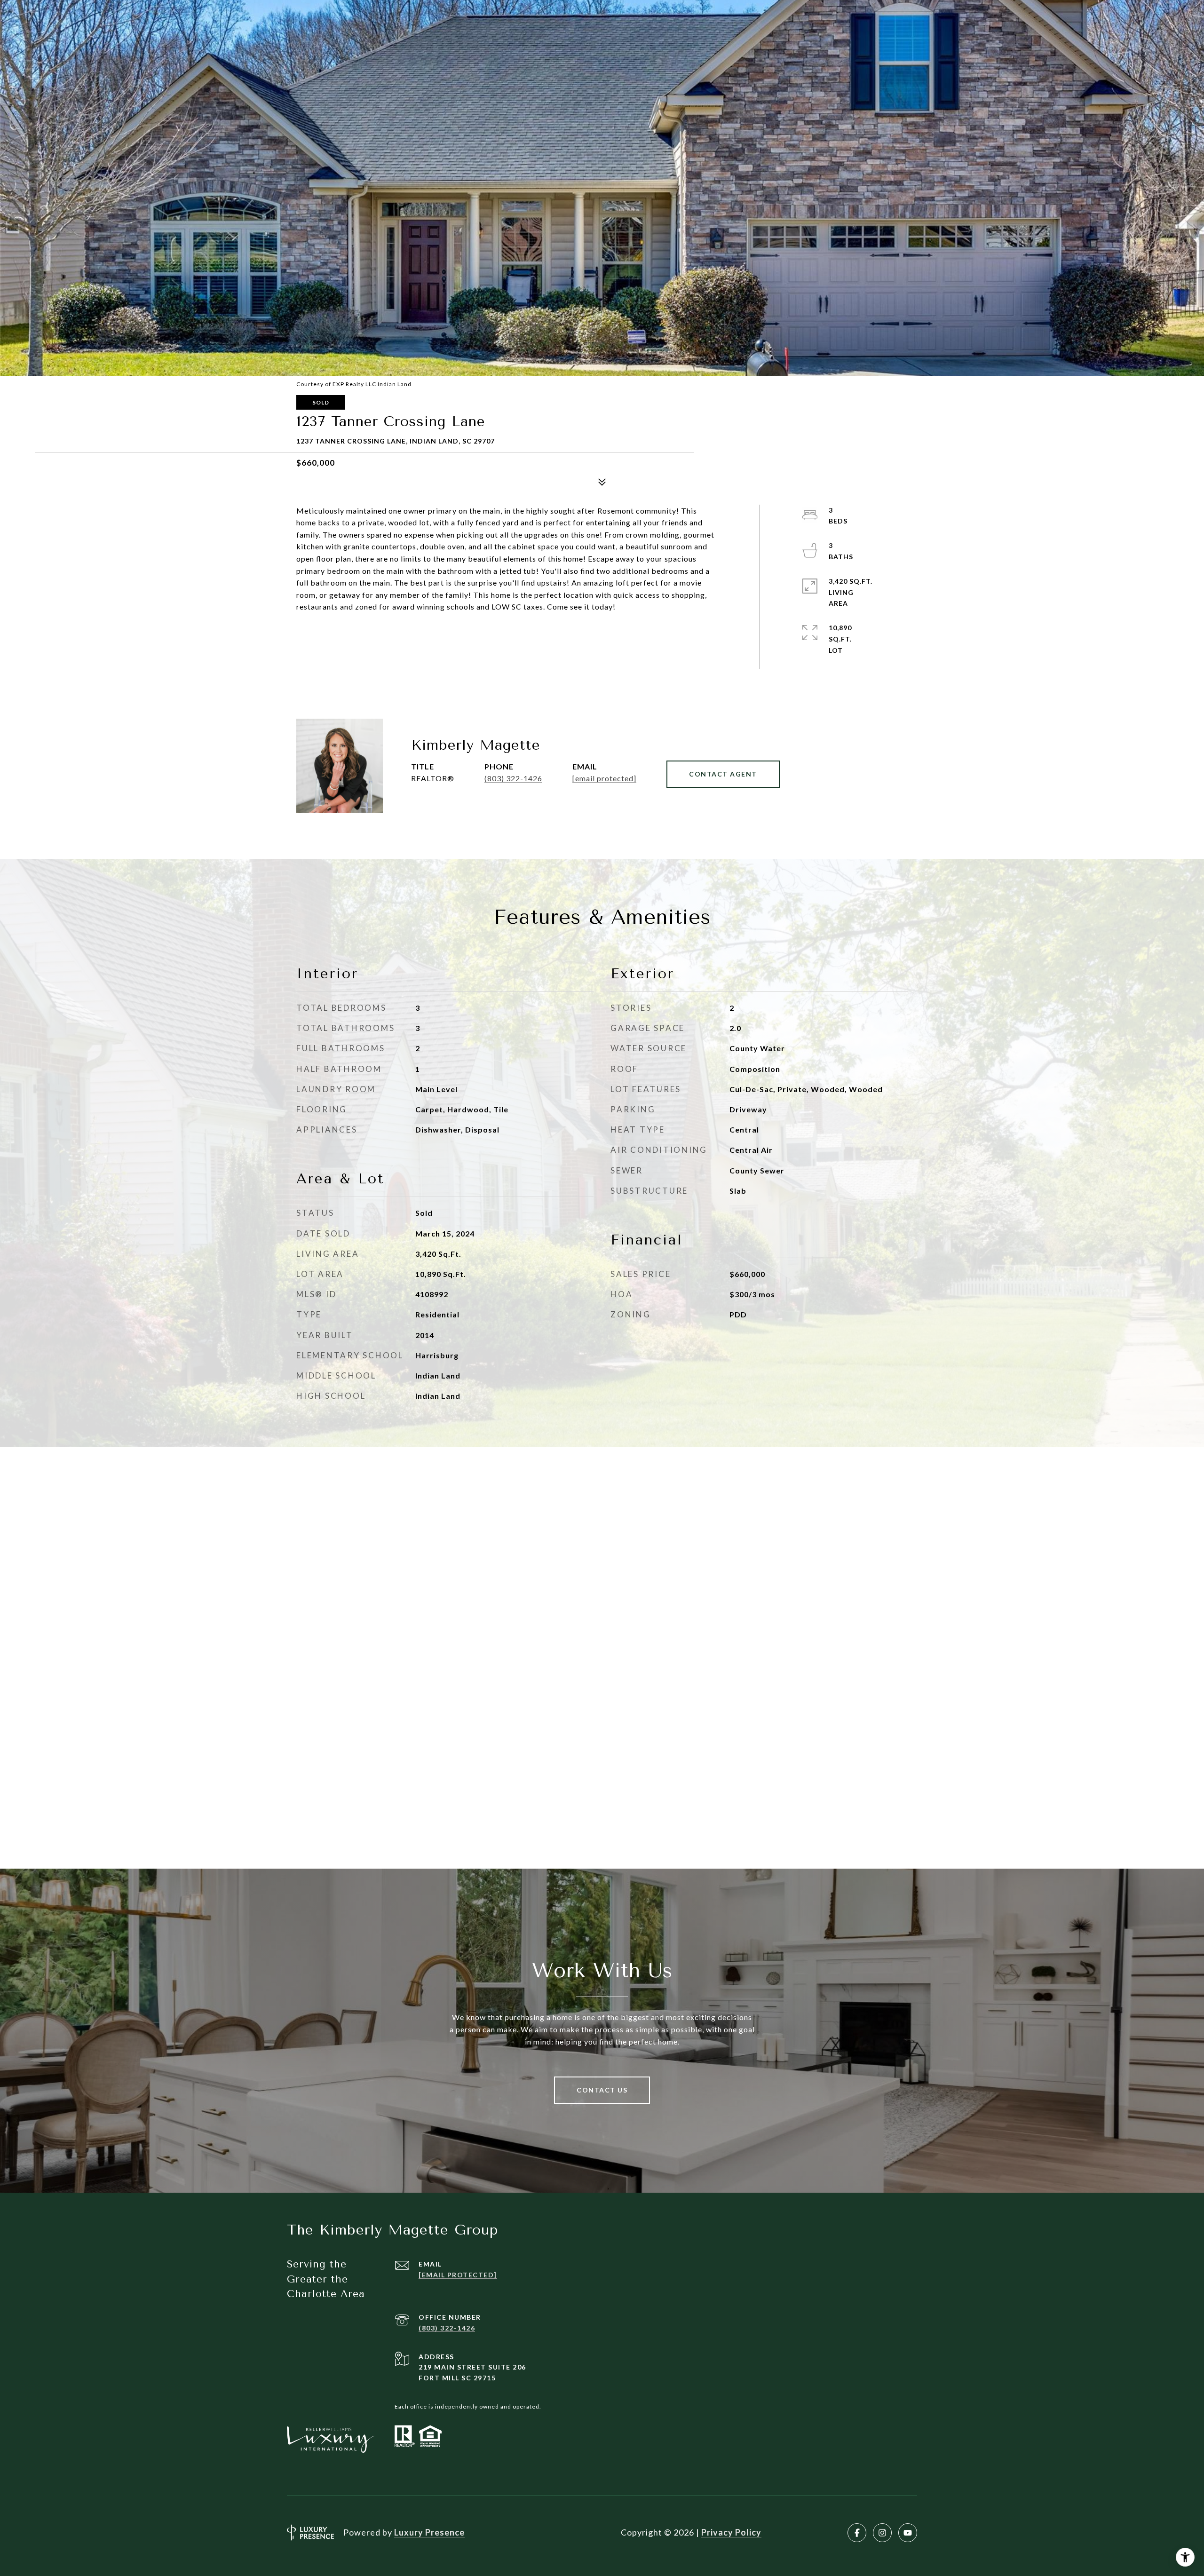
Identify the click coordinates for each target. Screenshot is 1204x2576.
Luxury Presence (429, 2532)
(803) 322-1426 (513, 778)
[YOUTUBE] (908, 2533)
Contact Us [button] (602, 2090)
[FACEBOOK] (857, 2533)
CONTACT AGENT (723, 774)
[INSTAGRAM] (882, 2533)
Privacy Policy (731, 2532)
